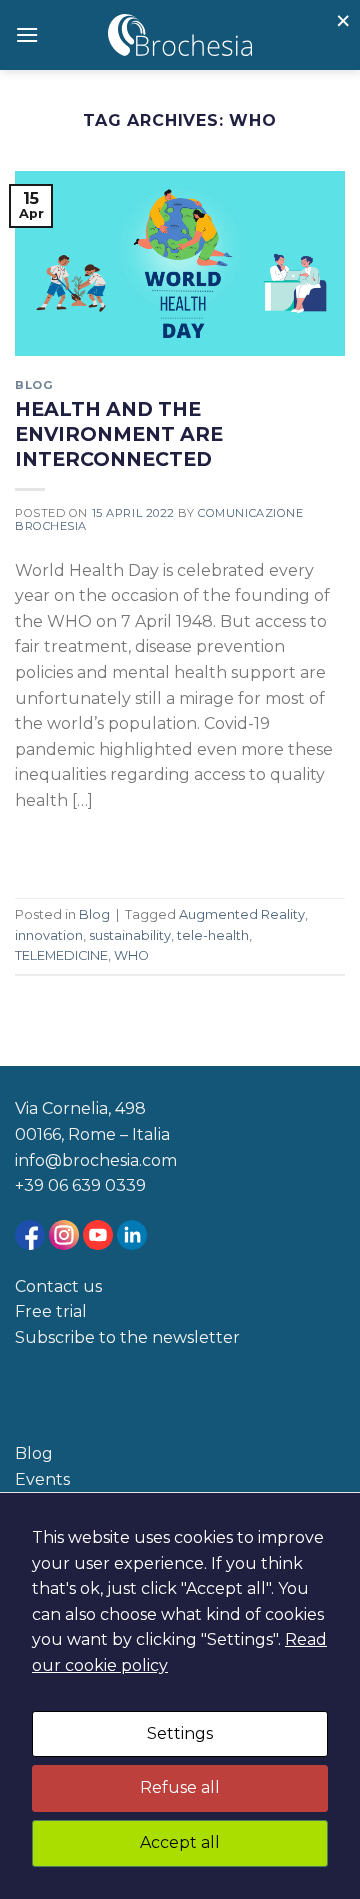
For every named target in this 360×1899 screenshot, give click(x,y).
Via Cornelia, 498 (80, 1108)
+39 (31, 1185)
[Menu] (27, 34)
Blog (34, 385)
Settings (180, 1733)
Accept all (180, 1842)
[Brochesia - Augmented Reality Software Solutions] (180, 34)
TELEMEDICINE (61, 955)
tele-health (213, 935)
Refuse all (180, 1787)
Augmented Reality (242, 914)
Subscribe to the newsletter (127, 1337)
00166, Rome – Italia (92, 1134)
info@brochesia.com (96, 1160)
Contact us (58, 1286)
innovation (49, 935)
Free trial (51, 1311)
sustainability (130, 935)
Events (42, 1479)
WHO (131, 955)
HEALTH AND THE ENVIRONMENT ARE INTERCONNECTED (119, 434)
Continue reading (102, 846)
